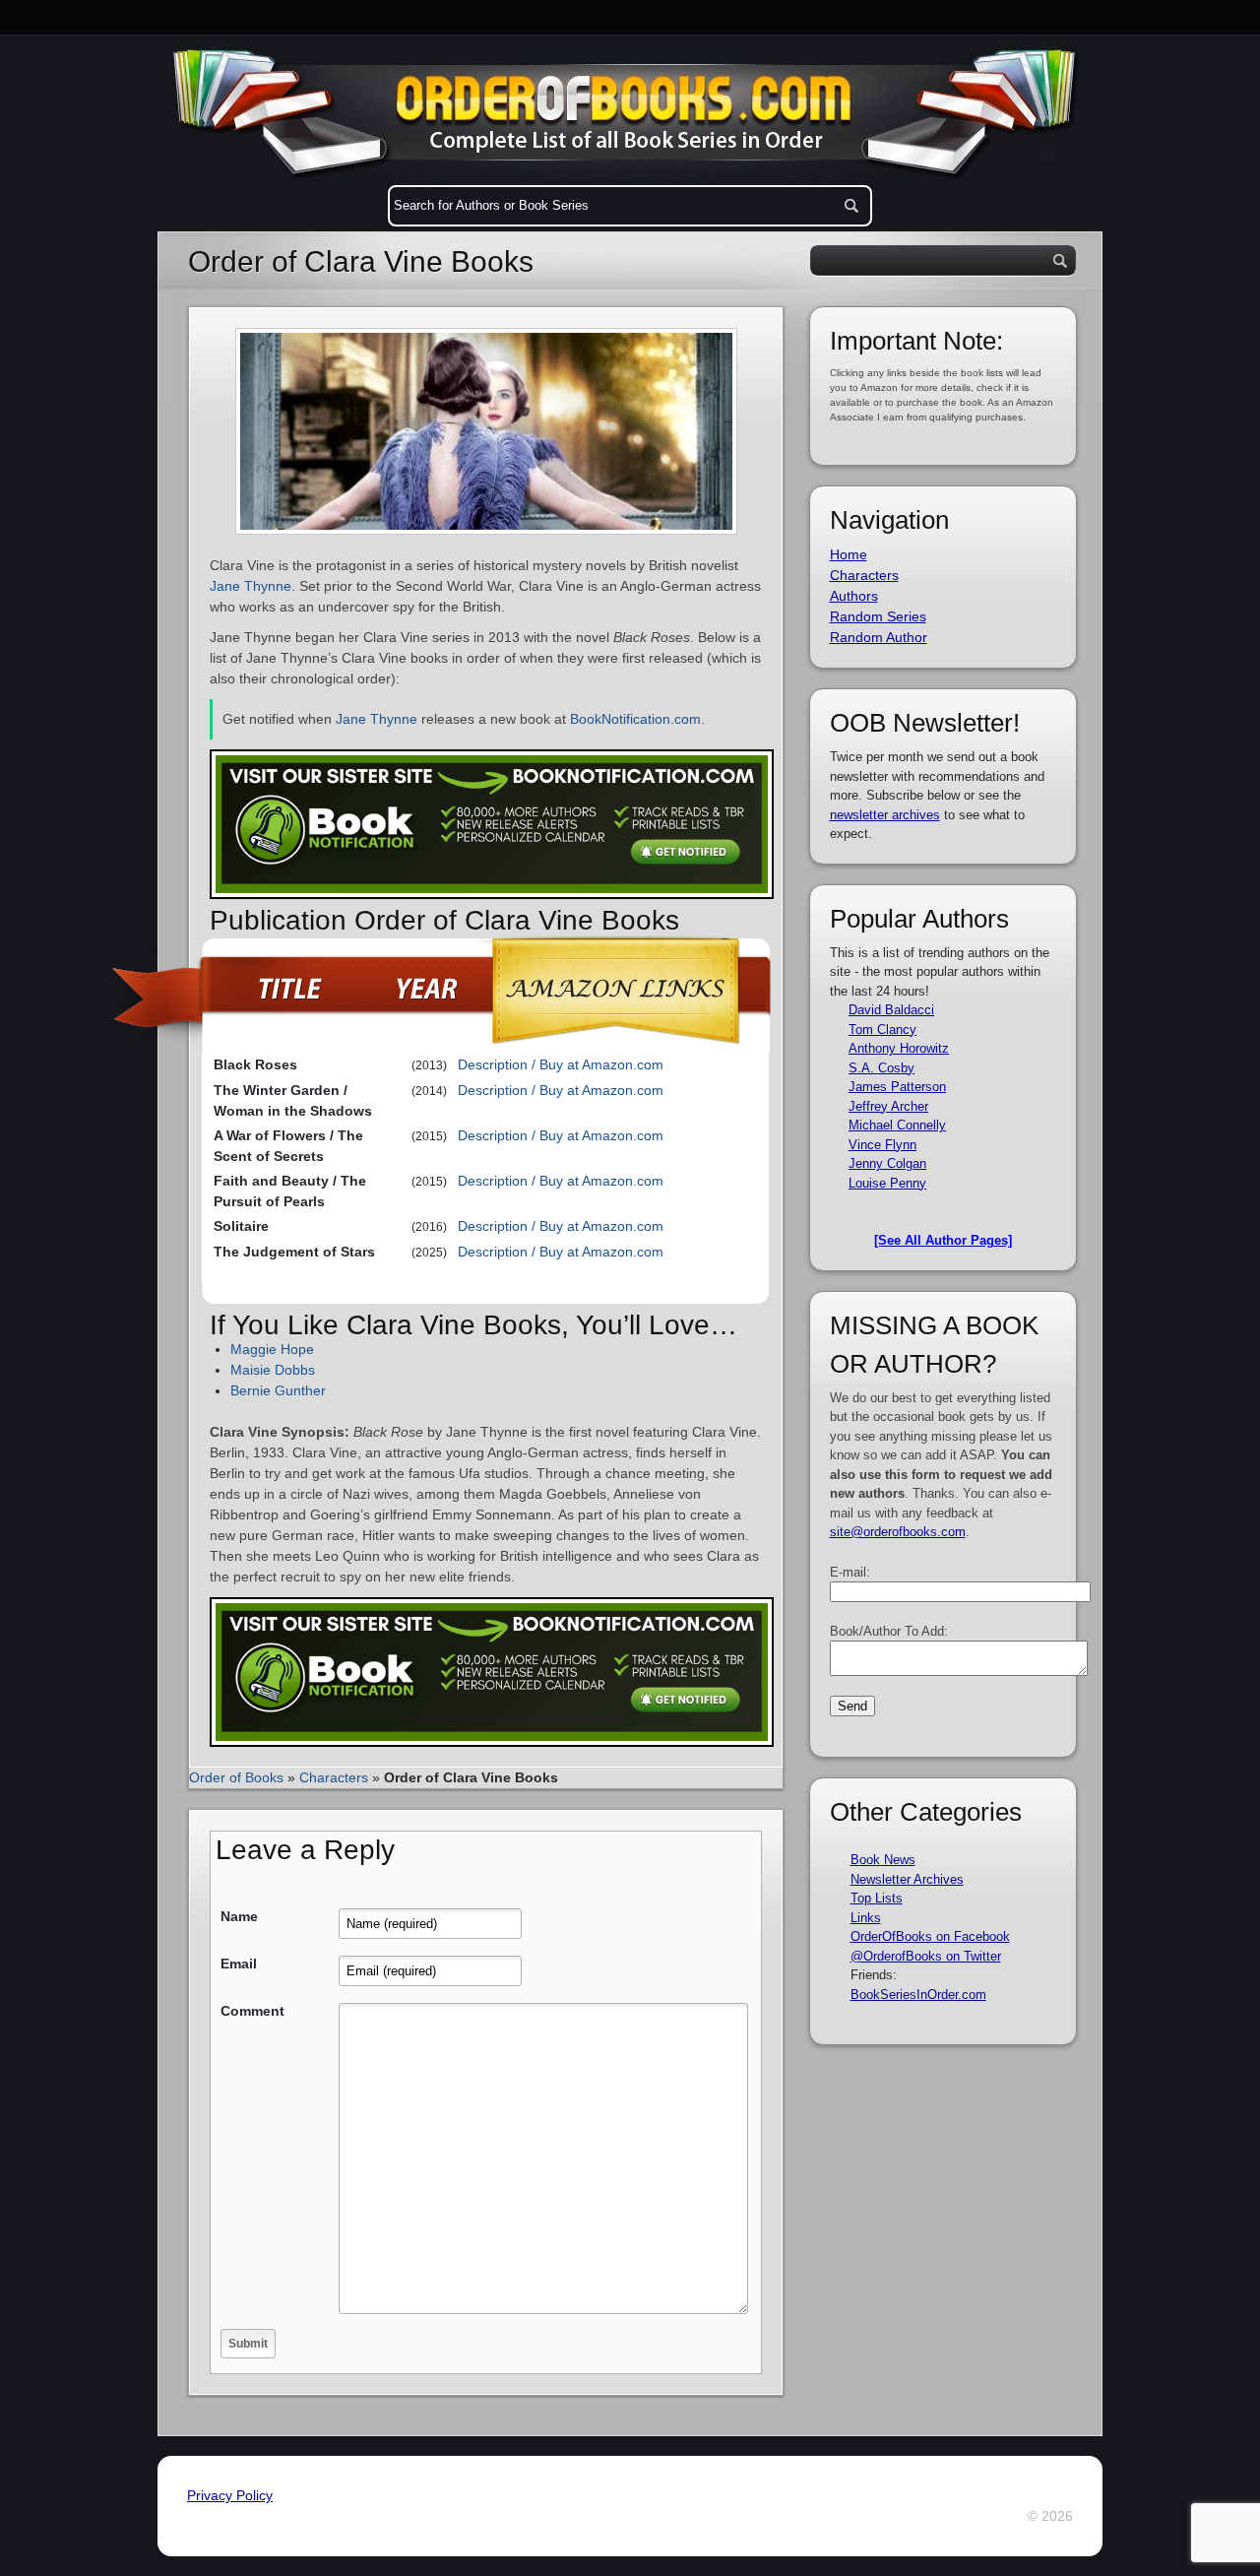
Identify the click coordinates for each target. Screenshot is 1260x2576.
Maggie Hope (272, 1349)
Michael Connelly (897, 1125)
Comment (252, 2011)
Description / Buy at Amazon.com (561, 1064)
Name (239, 1916)
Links (866, 1918)
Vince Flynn (882, 1145)
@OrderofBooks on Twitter (926, 1956)
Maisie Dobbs (273, 1370)
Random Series (878, 616)
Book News (883, 1860)
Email (239, 1964)
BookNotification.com (635, 719)
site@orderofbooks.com (898, 1532)
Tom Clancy (882, 1030)
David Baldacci (891, 1010)
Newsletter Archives (907, 1879)
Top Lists (877, 1898)
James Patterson (897, 1087)
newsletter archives (885, 815)
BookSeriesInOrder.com (918, 1995)
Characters (334, 1777)
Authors (854, 596)
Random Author (879, 637)
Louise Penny (887, 1183)
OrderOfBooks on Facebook (930, 1936)
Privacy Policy (230, 2495)
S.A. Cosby (882, 1068)
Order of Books (236, 1777)
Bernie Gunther (278, 1390)
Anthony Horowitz (899, 1048)
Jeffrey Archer (888, 1106)
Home (849, 554)
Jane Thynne (251, 586)
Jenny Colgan (887, 1163)
